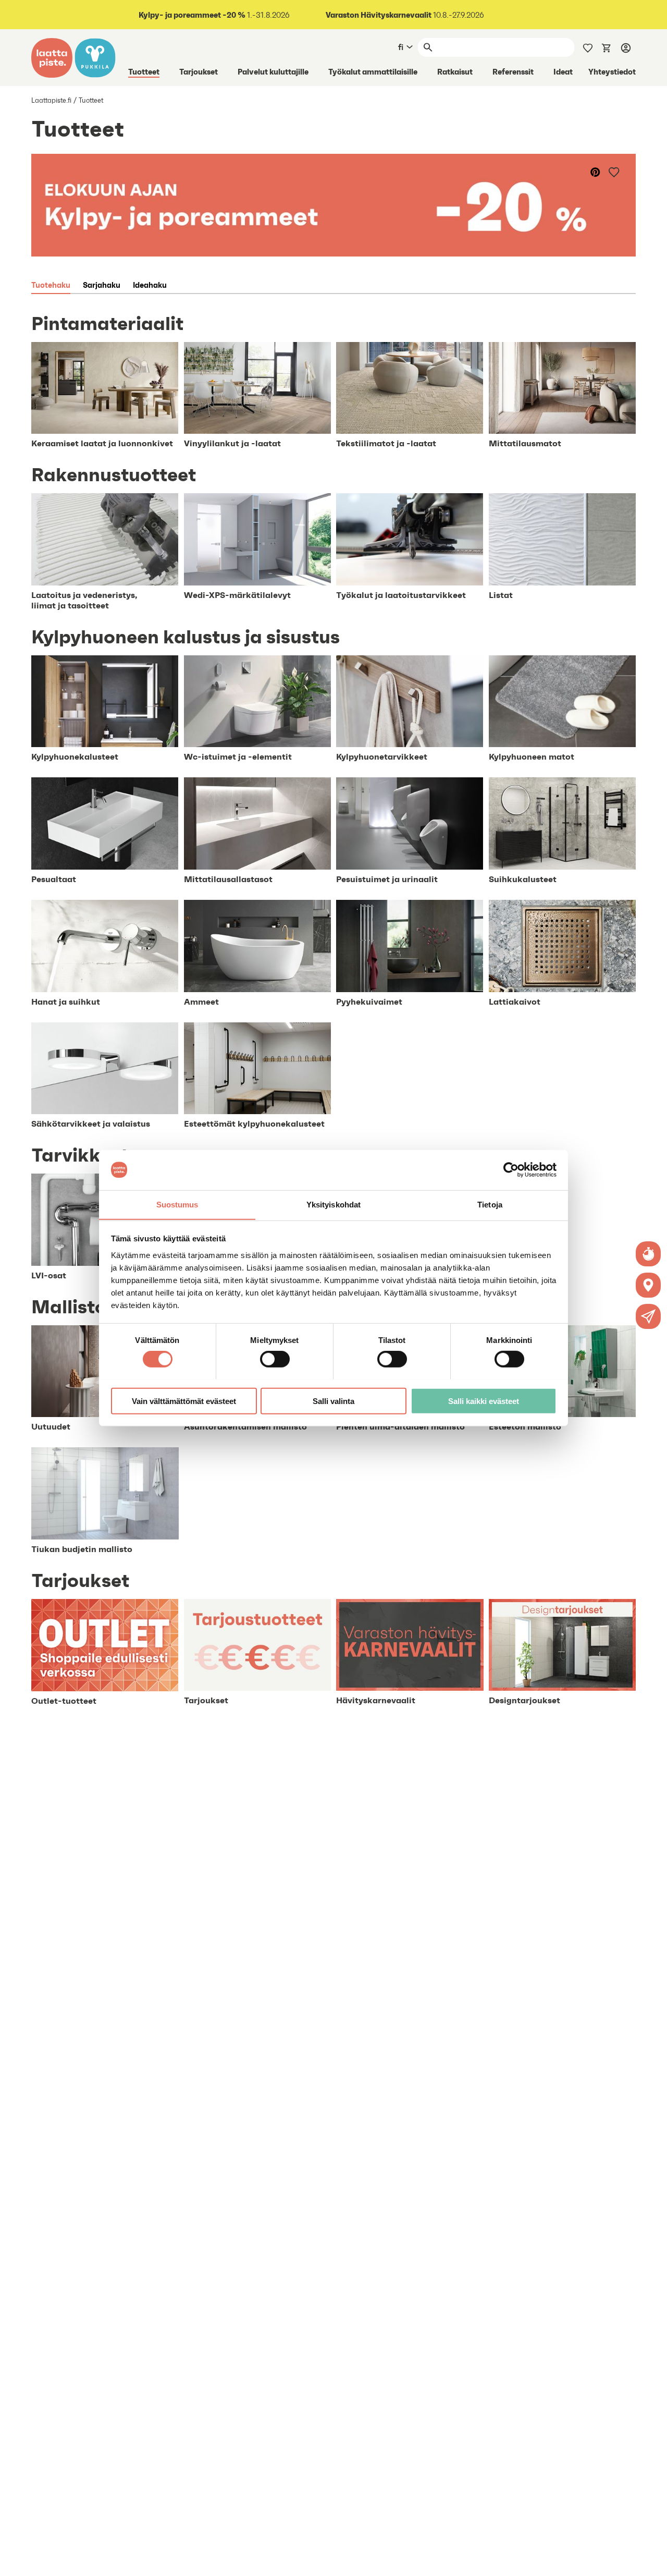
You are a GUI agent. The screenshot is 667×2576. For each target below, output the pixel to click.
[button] (648, 1316)
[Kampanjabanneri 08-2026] (333, 205)
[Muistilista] (588, 47)
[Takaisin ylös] (651, 2560)
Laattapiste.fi (51, 100)
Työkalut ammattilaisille (373, 71)
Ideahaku (150, 285)
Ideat (563, 71)
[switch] (275, 1359)
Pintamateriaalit (107, 323)
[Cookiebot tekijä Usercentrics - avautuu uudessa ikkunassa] (511, 1170)
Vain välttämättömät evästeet (184, 1401)
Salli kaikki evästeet (484, 1401)
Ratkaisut (455, 71)
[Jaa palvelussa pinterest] (596, 172)
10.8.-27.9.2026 (405, 15)
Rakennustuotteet (114, 474)
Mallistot (73, 1307)
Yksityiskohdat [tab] (333, 1204)
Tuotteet (144, 71)
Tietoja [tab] (490, 1204)
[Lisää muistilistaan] (615, 172)
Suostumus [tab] (177, 1204)
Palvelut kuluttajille (273, 71)
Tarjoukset (199, 71)
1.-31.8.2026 (214, 15)
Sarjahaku (102, 285)
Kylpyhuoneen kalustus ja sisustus (186, 637)
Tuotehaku (51, 285)
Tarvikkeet (80, 1155)
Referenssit (513, 71)
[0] (607, 47)
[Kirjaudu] (626, 47)
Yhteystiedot (612, 71)
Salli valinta (333, 1401)
